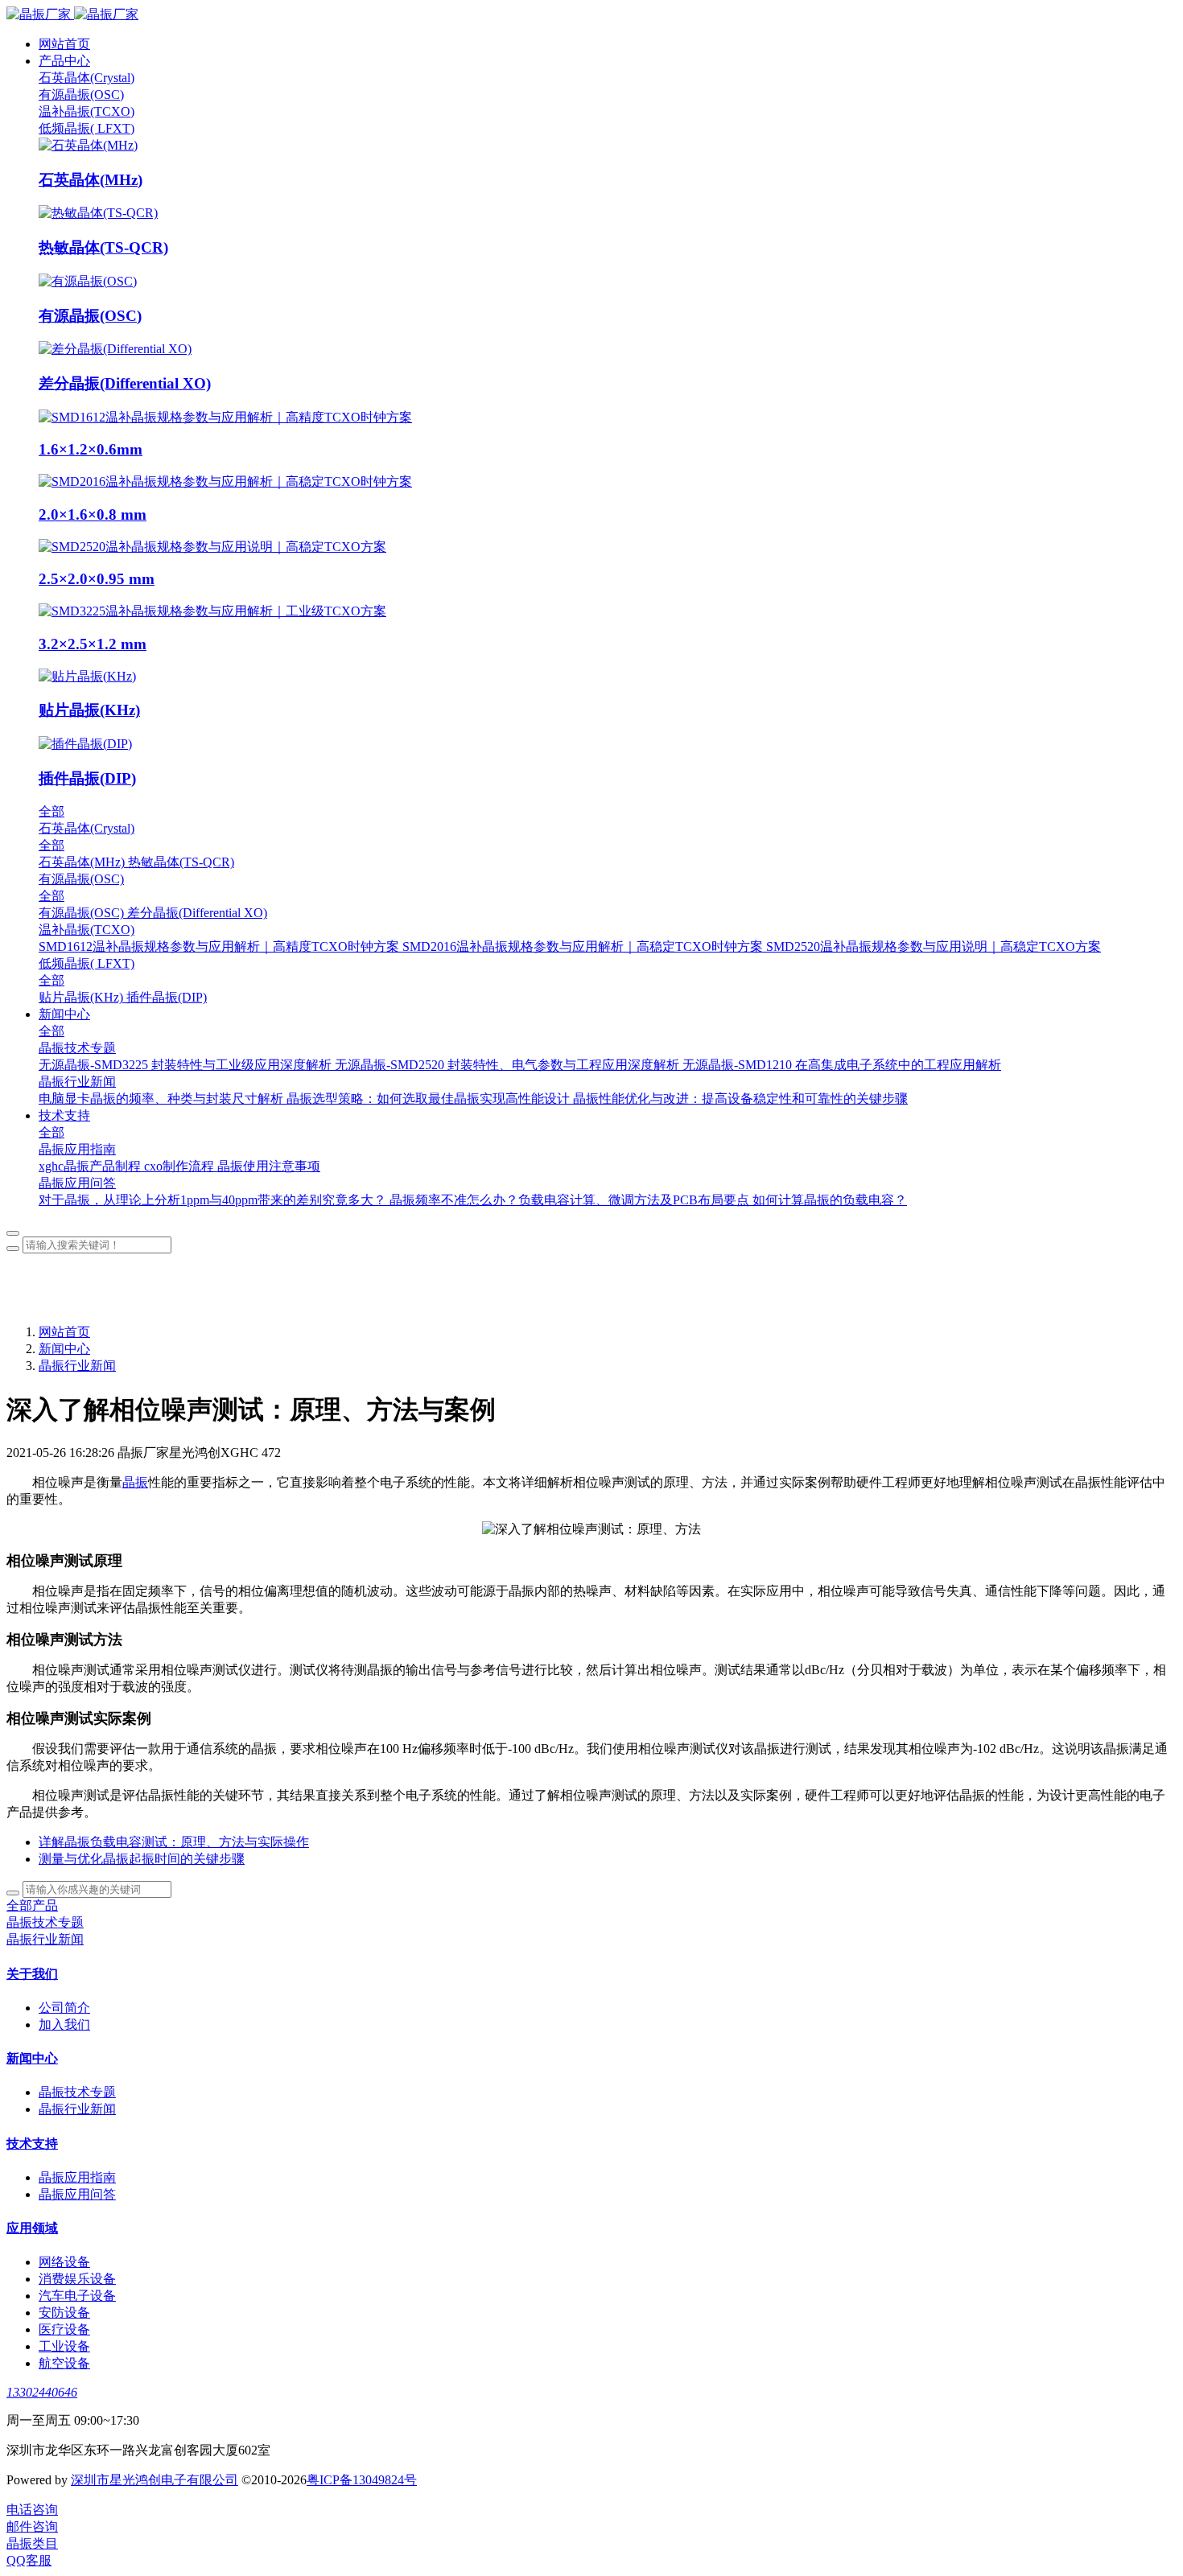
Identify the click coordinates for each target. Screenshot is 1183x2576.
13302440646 (42, 2392)
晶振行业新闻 (77, 1366)
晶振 (135, 1482)
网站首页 (64, 44)
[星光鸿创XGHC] (591, 15)
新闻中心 (64, 1349)
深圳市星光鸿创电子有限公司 (155, 2480)
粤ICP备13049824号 (362, 2480)
